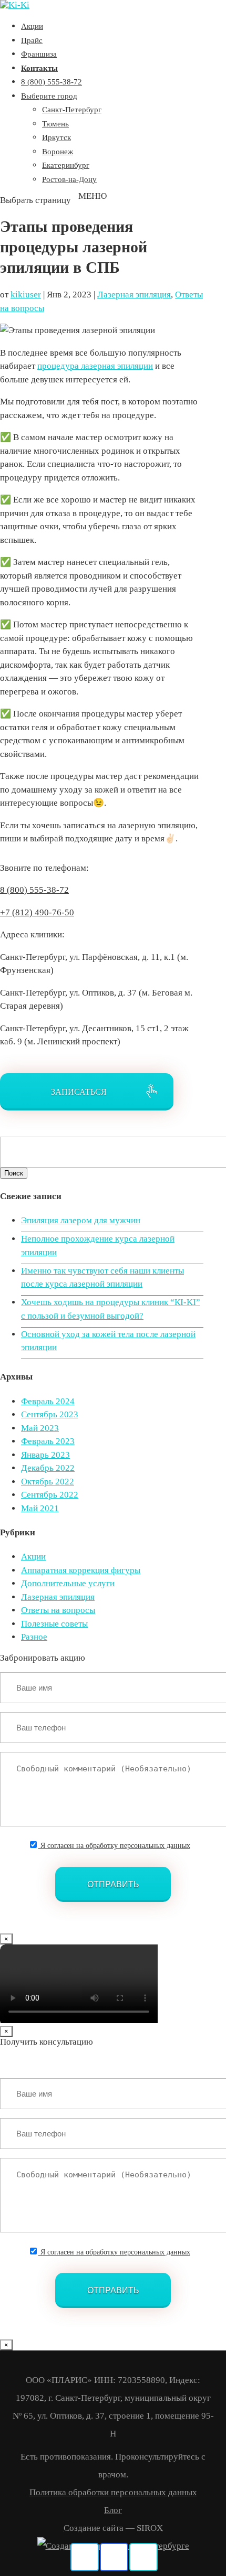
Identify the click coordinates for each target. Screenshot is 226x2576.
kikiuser (26, 295)
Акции (32, 26)
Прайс (32, 40)
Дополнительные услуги (68, 1583)
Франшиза (39, 54)
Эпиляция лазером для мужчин (81, 1220)
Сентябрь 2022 (50, 1495)
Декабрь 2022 (48, 1468)
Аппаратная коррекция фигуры (81, 1570)
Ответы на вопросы (58, 1610)
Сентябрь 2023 (50, 1414)
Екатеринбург (66, 165)
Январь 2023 (45, 1455)
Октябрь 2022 (48, 1482)
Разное (34, 1637)
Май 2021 (40, 1508)
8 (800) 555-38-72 (52, 82)
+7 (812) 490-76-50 (37, 912)
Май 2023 (40, 1428)
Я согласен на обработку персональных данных (114, 1846)
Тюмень (55, 124)
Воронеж (58, 152)
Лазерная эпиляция (134, 295)
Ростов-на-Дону (69, 179)
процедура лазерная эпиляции (95, 366)
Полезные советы (54, 1624)
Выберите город (49, 96)
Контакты (39, 68)
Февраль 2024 (48, 1401)
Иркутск (56, 137)
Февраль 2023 (48, 1441)
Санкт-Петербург (72, 110)
